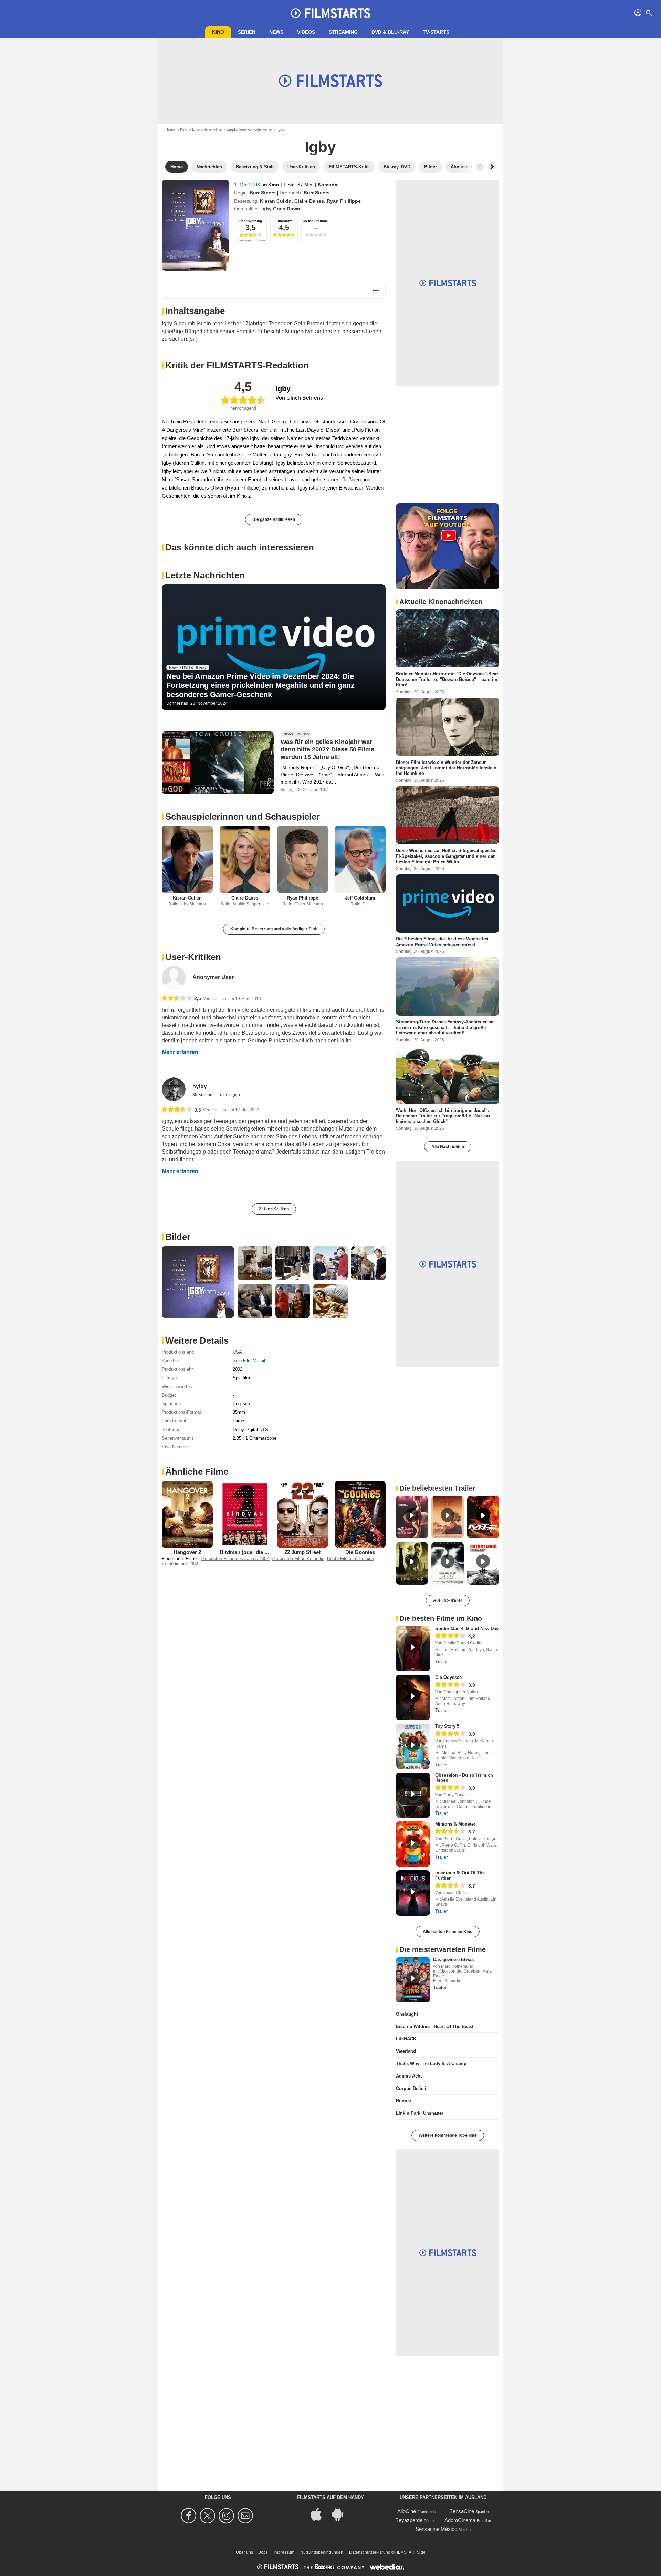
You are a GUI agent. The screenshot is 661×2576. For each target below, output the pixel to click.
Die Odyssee (448, 1677)
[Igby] (195, 225)
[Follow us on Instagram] (227, 2516)
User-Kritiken (193, 957)
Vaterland (406, 2051)
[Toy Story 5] (413, 1746)
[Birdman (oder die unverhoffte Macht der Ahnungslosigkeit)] (245, 1514)
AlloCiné (407, 2511)
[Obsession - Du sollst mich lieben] (413, 1795)
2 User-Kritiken (274, 1209)
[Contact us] (246, 2516)
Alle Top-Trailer (448, 1600)
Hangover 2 (187, 1552)
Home (170, 129)
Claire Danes (309, 201)
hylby (200, 1086)
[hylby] (174, 1089)
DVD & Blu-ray (390, 32)
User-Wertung (251, 221)
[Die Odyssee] (413, 1697)
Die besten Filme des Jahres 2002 (235, 1559)
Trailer (441, 1662)
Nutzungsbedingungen (322, 2552)
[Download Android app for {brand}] (341, 2514)
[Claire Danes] (245, 859)
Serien (247, 32)
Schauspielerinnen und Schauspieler (243, 817)
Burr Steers (263, 193)
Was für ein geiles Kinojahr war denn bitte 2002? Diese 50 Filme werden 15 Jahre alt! (327, 749)
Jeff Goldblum (360, 898)
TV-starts (436, 32)
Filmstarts (284, 221)
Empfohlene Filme (207, 129)
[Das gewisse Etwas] (413, 1980)
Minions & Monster (455, 1824)
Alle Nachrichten (448, 1147)
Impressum (284, 2552)
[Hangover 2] (187, 1514)
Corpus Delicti (411, 2088)
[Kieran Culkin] (187, 859)
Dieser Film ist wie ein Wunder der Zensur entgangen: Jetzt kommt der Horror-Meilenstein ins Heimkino (446, 768)
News (276, 32)
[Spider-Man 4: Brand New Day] (413, 1649)
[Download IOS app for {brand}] (320, 2514)
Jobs (263, 2552)
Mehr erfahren (180, 1052)
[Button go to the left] (480, 167)
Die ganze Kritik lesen (274, 519)
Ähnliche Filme (197, 1472)
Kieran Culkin (276, 201)
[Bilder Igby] (198, 1282)
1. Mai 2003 (248, 185)
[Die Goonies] (360, 1514)
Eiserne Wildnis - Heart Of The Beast (435, 2026)
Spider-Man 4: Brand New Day (467, 1628)
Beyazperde (409, 2520)
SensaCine (462, 2511)
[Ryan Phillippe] (303, 859)
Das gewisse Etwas (453, 1960)
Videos (306, 32)
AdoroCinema (460, 2520)
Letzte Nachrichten (205, 575)
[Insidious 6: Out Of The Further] (413, 1893)
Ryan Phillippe (344, 201)
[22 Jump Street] (303, 1514)
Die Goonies (360, 1552)
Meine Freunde (316, 221)
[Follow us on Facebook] (190, 2516)
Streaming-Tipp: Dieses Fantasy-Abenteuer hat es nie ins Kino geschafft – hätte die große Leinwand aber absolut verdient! (445, 1027)
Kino (218, 32)
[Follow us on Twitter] (208, 2516)
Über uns (244, 2552)
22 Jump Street (302, 1552)
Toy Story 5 (447, 1726)
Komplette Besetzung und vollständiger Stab (274, 929)
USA (237, 1352)
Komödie (328, 185)
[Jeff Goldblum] (360, 859)
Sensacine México (436, 2529)
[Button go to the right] (492, 167)
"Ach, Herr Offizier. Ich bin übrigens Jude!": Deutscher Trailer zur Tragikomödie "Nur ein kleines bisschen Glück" (443, 1116)
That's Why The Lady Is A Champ (431, 2064)
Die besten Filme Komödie (298, 1559)
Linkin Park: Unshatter (420, 2113)
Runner (404, 2101)
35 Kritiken (203, 1095)
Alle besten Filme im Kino (448, 1932)
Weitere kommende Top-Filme (448, 2135)
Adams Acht (409, 2076)
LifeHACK (406, 2039)
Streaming (343, 32)
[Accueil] (330, 13)
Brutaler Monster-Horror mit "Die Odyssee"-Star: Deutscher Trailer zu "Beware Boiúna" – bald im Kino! (447, 680)
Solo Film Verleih (250, 1361)
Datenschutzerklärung (370, 2552)
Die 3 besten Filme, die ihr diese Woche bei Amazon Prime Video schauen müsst (442, 942)
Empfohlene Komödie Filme (249, 129)
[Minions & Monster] (413, 1844)
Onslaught (407, 2014)
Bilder (178, 1237)
